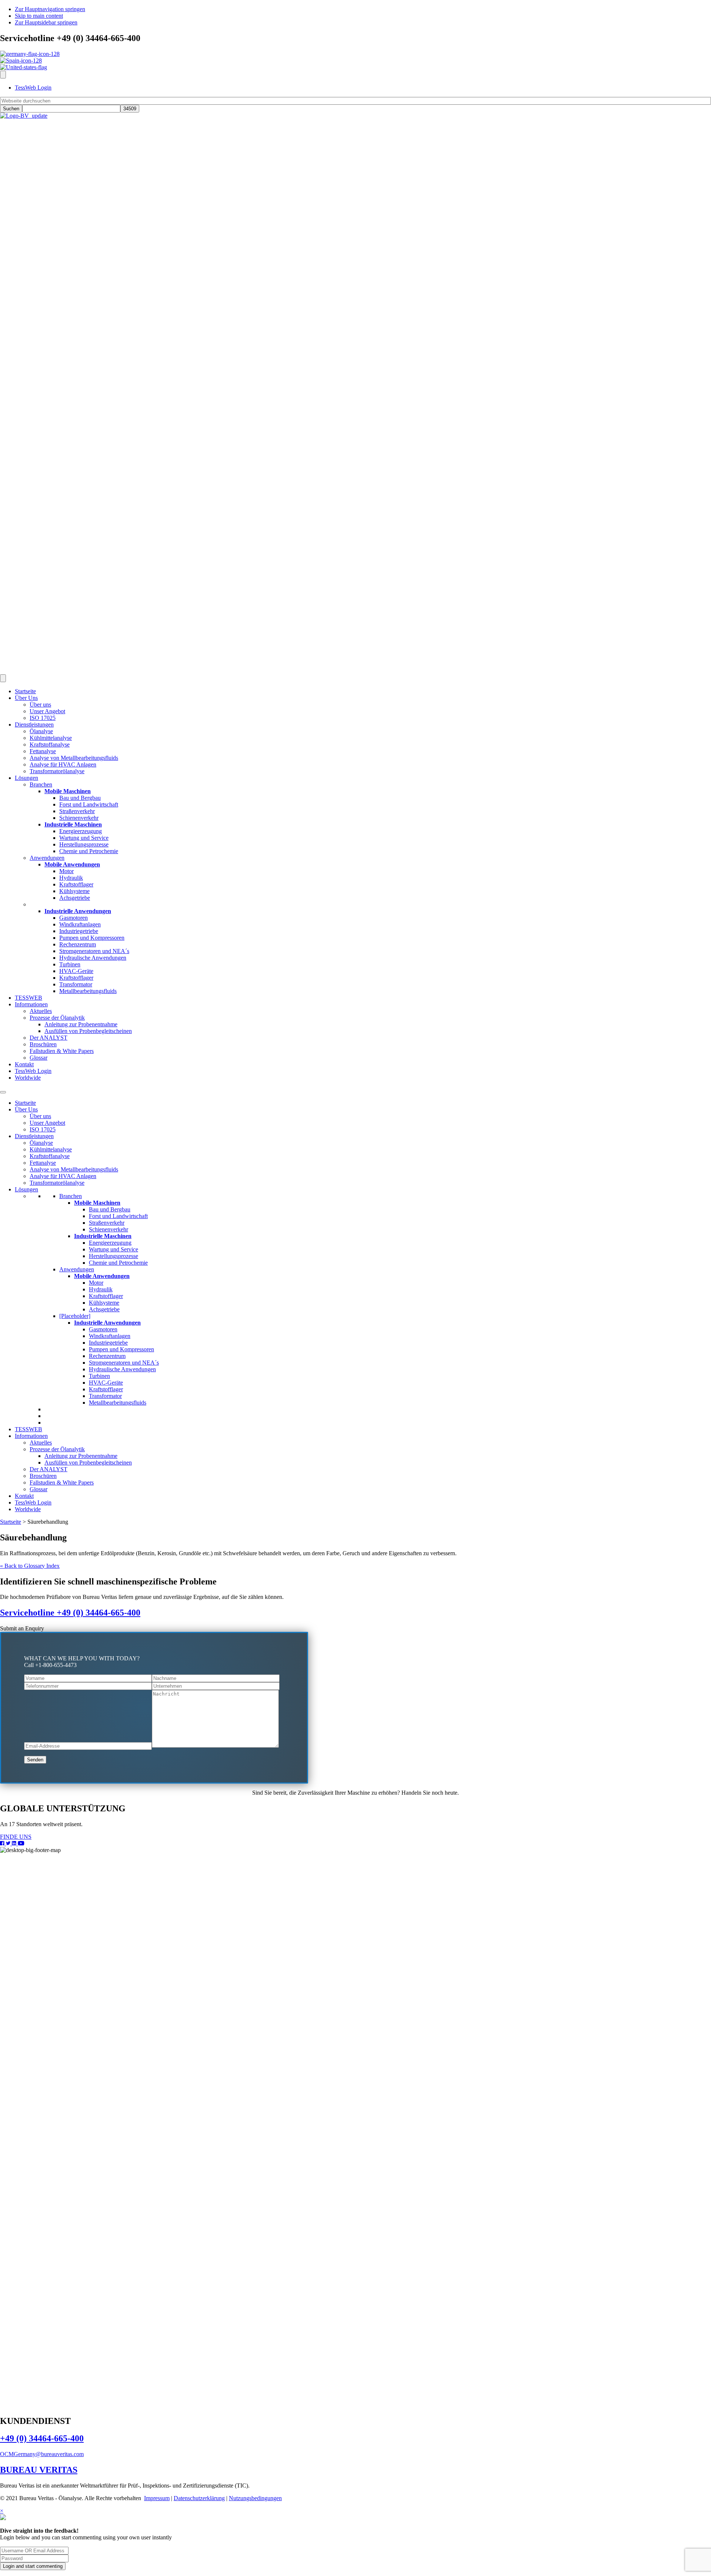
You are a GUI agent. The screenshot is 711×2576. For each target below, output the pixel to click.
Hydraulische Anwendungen (122, 1369)
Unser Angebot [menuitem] (47, 711)
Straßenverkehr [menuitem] (77, 811)
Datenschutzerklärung (199, 2498)
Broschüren (43, 1476)
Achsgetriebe (104, 1309)
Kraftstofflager (106, 1296)
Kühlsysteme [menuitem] (74, 891)
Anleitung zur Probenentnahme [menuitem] (81, 1024)
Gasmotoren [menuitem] (74, 918)
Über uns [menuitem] (40, 705)
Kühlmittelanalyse (51, 1149)
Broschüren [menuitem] (43, 1044)
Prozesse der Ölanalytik (57, 1449)
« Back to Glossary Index (30, 1566)
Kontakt (24, 1496)
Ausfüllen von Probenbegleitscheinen (88, 1463)
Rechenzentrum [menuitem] (78, 944)
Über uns (40, 1116)
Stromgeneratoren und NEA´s (124, 1363)
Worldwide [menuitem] (28, 1078)
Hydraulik (101, 1289)
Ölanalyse (41, 1143)
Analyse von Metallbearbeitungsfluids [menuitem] (74, 758)
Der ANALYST (49, 1469)
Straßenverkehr (107, 1223)
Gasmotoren (103, 1329)
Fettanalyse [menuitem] (43, 751)
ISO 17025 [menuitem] (43, 718)
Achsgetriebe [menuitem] (75, 898)
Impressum (157, 2498)
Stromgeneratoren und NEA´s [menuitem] (94, 951)
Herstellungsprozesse (114, 1256)
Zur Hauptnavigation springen (50, 9)
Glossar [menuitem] (39, 1058)
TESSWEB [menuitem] (29, 998)
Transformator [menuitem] (76, 984)
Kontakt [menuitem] (24, 1064)
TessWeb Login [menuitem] (33, 88)
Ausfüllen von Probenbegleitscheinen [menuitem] (88, 1031)
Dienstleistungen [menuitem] (34, 724)
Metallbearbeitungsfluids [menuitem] (88, 991)
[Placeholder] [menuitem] (45, 904)
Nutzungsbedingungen (255, 2498)
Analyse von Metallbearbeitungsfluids (74, 1169)
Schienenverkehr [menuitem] (79, 818)
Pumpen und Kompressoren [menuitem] (92, 938)
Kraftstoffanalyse (50, 1156)
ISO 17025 (43, 1129)
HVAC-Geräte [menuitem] (76, 971)
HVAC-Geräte (106, 1383)
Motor (96, 1283)
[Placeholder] (75, 1316)
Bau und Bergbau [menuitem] (80, 798)
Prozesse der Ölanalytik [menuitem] (57, 1018)
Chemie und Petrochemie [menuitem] (89, 851)
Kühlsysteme (104, 1303)
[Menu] (3, 75)
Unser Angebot (47, 1123)
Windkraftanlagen (110, 1336)
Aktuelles (41, 1443)
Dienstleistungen (34, 1136)
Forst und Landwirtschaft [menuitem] (89, 804)
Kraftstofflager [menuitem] (76, 884)
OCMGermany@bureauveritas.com (42, 2454)
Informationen (31, 1436)
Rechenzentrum (107, 1356)
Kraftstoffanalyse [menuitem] (50, 744)
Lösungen (26, 1189)
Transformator (105, 1396)
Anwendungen (77, 1269)
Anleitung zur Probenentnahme (81, 1456)
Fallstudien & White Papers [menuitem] (62, 1051)
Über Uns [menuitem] (26, 698)
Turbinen (99, 1376)
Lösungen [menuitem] (26, 778)
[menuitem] (68, 791)
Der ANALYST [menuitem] (49, 1038)
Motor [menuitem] (66, 871)
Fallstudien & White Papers (62, 1482)
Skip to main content (39, 16)
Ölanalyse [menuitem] (41, 731)
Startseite (25, 1103)
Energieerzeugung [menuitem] (81, 831)
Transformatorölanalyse (57, 1183)
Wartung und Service (114, 1249)
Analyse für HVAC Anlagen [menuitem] (63, 764)
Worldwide (28, 1509)
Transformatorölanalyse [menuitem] (57, 771)
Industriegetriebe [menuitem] (79, 931)
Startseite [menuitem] (25, 691)
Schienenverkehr (109, 1229)
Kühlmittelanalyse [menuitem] (51, 738)
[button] (22, 1628)
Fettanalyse (43, 1163)
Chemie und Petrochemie (118, 1263)
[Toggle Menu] (3, 1092)
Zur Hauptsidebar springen (46, 22)
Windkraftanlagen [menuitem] (80, 924)
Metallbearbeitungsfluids (118, 1403)
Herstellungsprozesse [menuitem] (84, 844)
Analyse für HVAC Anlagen (63, 1176)
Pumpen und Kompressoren (121, 1349)
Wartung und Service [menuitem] (84, 838)
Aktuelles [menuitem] (41, 1011)
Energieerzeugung (110, 1243)
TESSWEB (29, 1429)
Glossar (39, 1489)
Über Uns (26, 1109)
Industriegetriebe (108, 1343)
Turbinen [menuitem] (70, 964)
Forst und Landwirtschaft (118, 1216)
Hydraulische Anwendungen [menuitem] (93, 958)
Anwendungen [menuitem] (47, 858)
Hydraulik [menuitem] (71, 878)
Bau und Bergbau (110, 1209)
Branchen (71, 1196)
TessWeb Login (33, 1502)
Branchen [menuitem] (41, 784)
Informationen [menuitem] (31, 1004)
